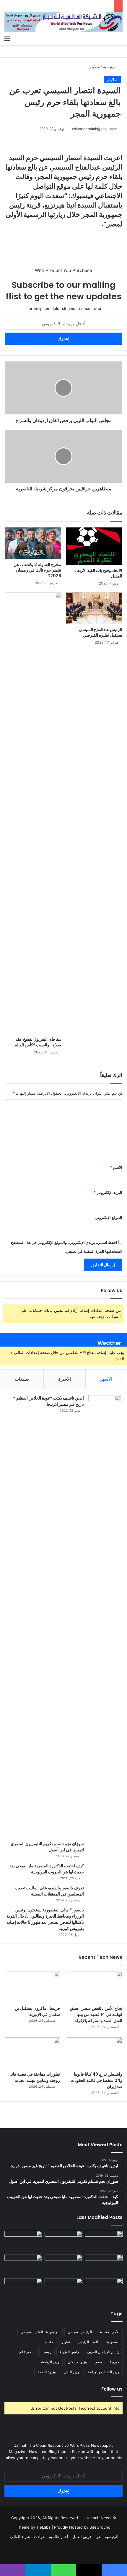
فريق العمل (82, 2537)
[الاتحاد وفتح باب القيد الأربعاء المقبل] (94, 546)
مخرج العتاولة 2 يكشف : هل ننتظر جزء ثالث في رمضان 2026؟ (37, 570)
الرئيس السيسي (80, 2332)
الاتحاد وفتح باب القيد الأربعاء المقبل (98, 573)
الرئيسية (110, 67)
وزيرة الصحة (47, 2372)
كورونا (115, 2362)
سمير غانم (27, 2352)
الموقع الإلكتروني (109, 1217)
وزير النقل (72, 2372)
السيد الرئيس (88, 2342)
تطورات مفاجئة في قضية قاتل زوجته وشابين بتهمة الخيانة (34, 2077)
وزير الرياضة (50, 2362)
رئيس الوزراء (69, 2352)
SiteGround (100, 2527)
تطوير (66, 2342)
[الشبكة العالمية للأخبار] (63, 22)
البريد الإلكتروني (108, 1192)
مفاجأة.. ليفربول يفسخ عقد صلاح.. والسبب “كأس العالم (38, 1042)
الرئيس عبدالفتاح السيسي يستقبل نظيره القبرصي (101, 632)
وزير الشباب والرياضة (103, 2372)
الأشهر (106, 1379)
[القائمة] (7, 38)
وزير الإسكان (77, 2362)
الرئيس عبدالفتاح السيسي (40, 2332)
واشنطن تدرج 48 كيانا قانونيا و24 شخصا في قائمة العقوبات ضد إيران (96, 2080)
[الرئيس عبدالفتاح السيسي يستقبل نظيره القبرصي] (94, 608)
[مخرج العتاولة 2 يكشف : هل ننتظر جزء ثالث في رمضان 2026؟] (33, 543)
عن (98, 2537)
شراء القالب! (19, 2537)
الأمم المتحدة (110, 2332)
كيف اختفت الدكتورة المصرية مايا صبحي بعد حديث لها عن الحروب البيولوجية (47, 1869)
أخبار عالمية (59, 2537)
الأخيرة (65, 1379)
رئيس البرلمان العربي (103, 2352)
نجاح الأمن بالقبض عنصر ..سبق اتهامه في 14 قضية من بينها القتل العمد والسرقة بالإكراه (96, 2014)
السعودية (113, 2342)
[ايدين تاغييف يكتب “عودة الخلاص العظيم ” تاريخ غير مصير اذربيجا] (105, 1616)
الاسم (116, 1167)
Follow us (112, 2389)
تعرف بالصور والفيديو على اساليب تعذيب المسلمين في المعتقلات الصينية (49, 1891)
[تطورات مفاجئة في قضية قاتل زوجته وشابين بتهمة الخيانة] (32, 2053)
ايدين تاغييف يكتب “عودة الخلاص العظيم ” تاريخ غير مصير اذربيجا (49, 1401)
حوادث (39, 2537)
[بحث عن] (120, 38)
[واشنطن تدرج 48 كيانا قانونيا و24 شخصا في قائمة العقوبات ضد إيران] (95, 2053)
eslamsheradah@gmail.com (95, 129)
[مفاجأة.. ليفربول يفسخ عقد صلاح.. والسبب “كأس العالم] (33, 813)
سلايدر (95, 67)
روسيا (47, 2352)
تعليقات (22, 1379)
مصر (98, 2362)
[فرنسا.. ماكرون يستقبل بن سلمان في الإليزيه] (32, 1987)
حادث (49, 2342)
